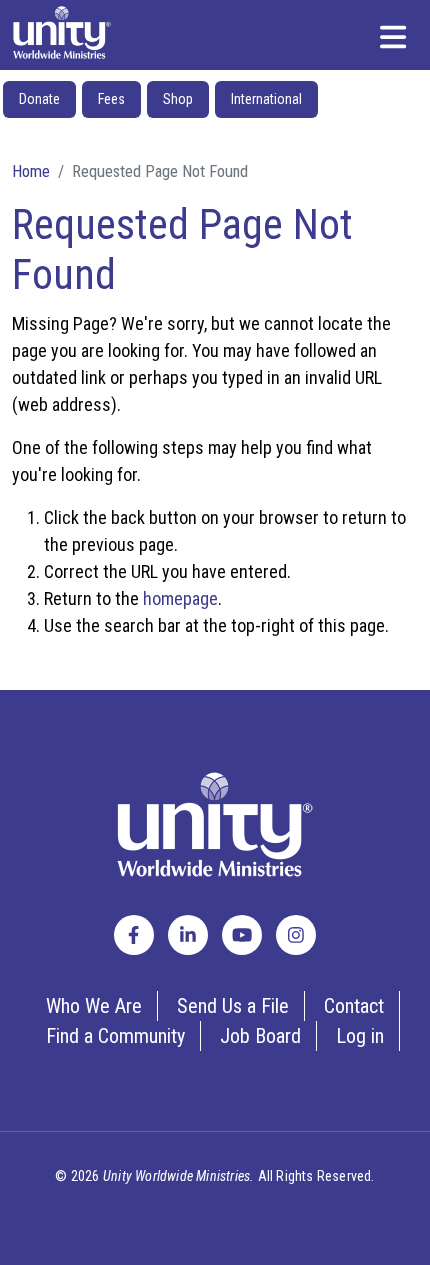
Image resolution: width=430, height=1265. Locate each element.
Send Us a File (233, 1006)
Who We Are (94, 1006)
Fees (111, 99)
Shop (178, 99)
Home (31, 171)
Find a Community (115, 1036)
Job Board (260, 1036)
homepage (180, 598)
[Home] (62, 32)
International (266, 99)
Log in (360, 1036)
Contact (354, 1006)
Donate (39, 99)
